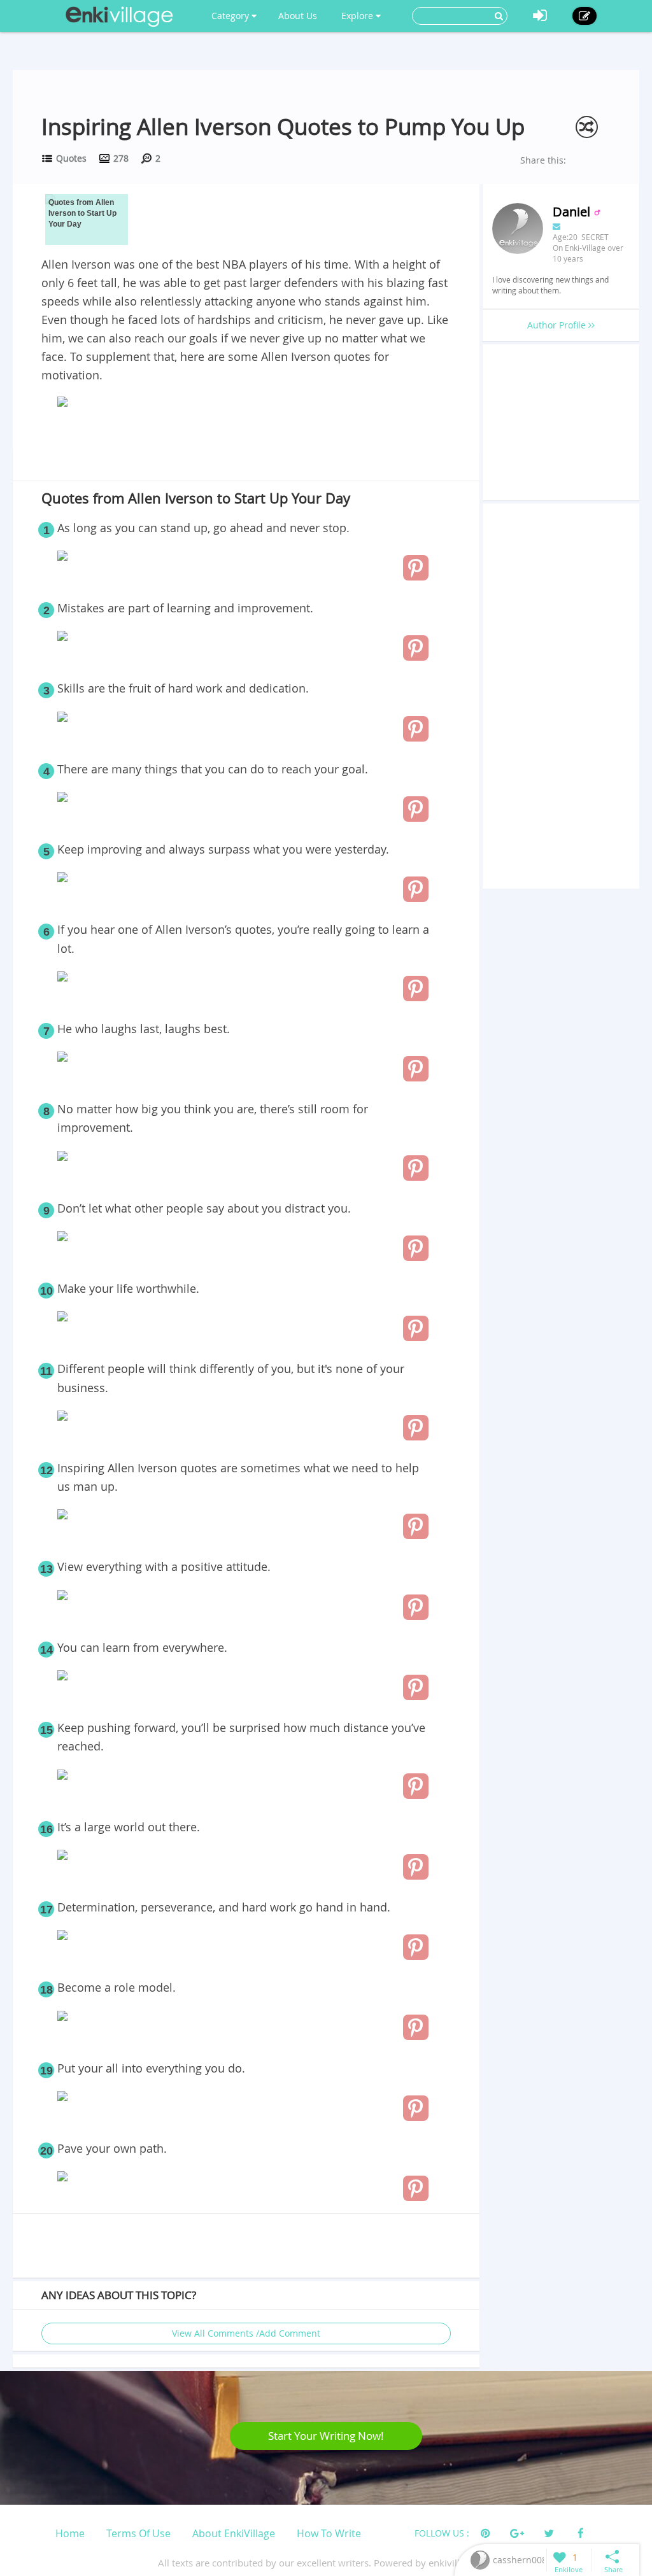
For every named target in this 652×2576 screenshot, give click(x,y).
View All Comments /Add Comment (246, 2333)
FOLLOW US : (442, 2533)
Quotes (71, 158)
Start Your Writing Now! (326, 2436)
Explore (358, 16)
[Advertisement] (246, 447)
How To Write (329, 2533)
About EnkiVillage (234, 2533)
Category (231, 16)
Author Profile (558, 325)
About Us (298, 16)
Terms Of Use (138, 2533)
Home (70, 2533)
